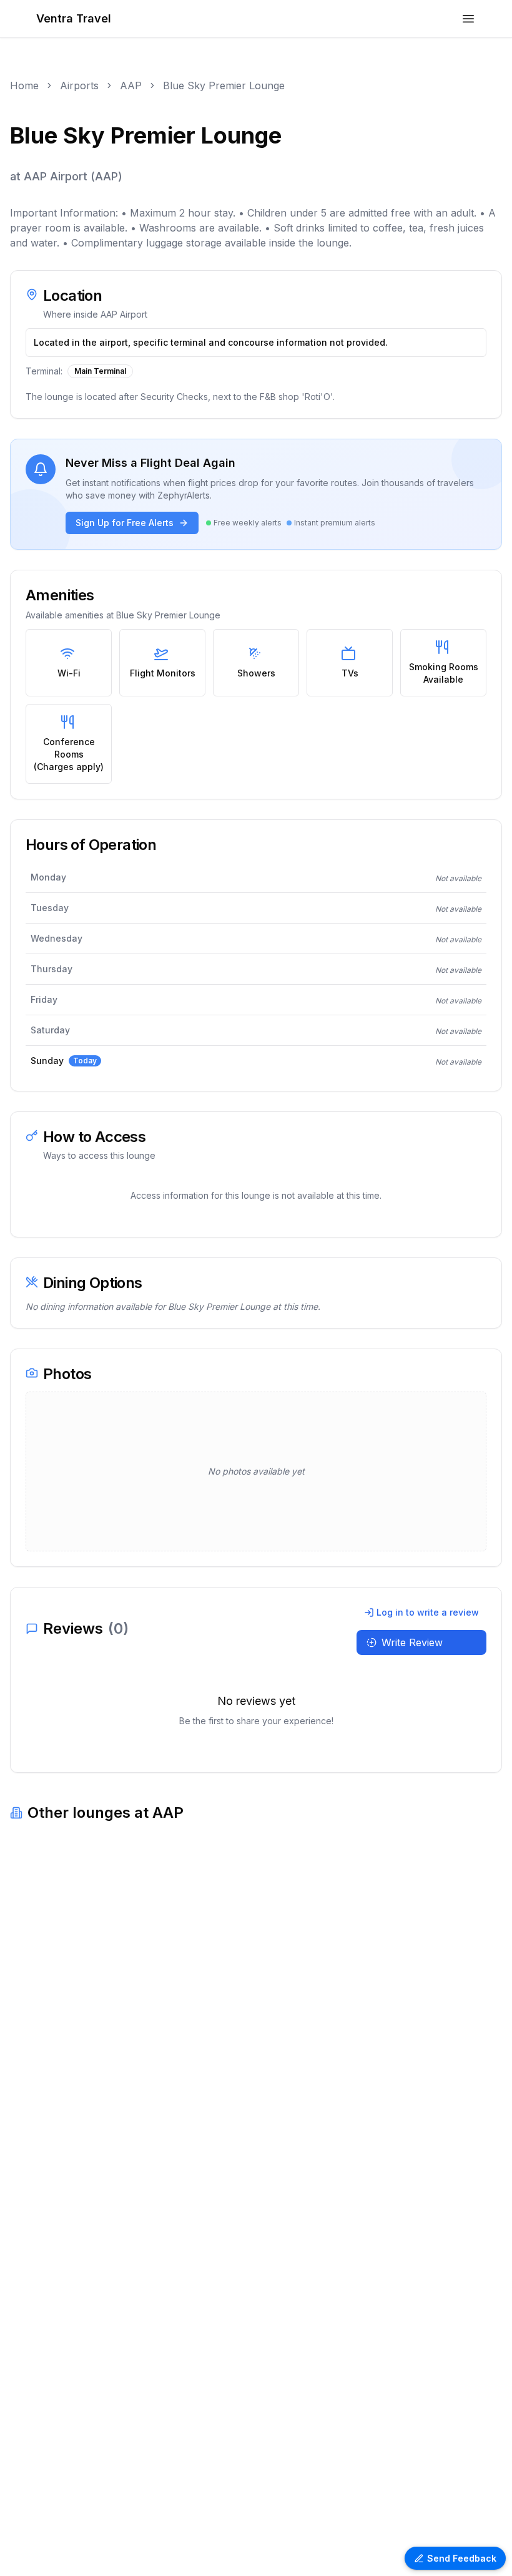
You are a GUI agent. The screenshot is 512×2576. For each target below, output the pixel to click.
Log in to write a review (428, 1612)
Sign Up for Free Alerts (125, 523)
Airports (79, 85)
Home (24, 85)
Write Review (412, 1642)
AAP (131, 85)
